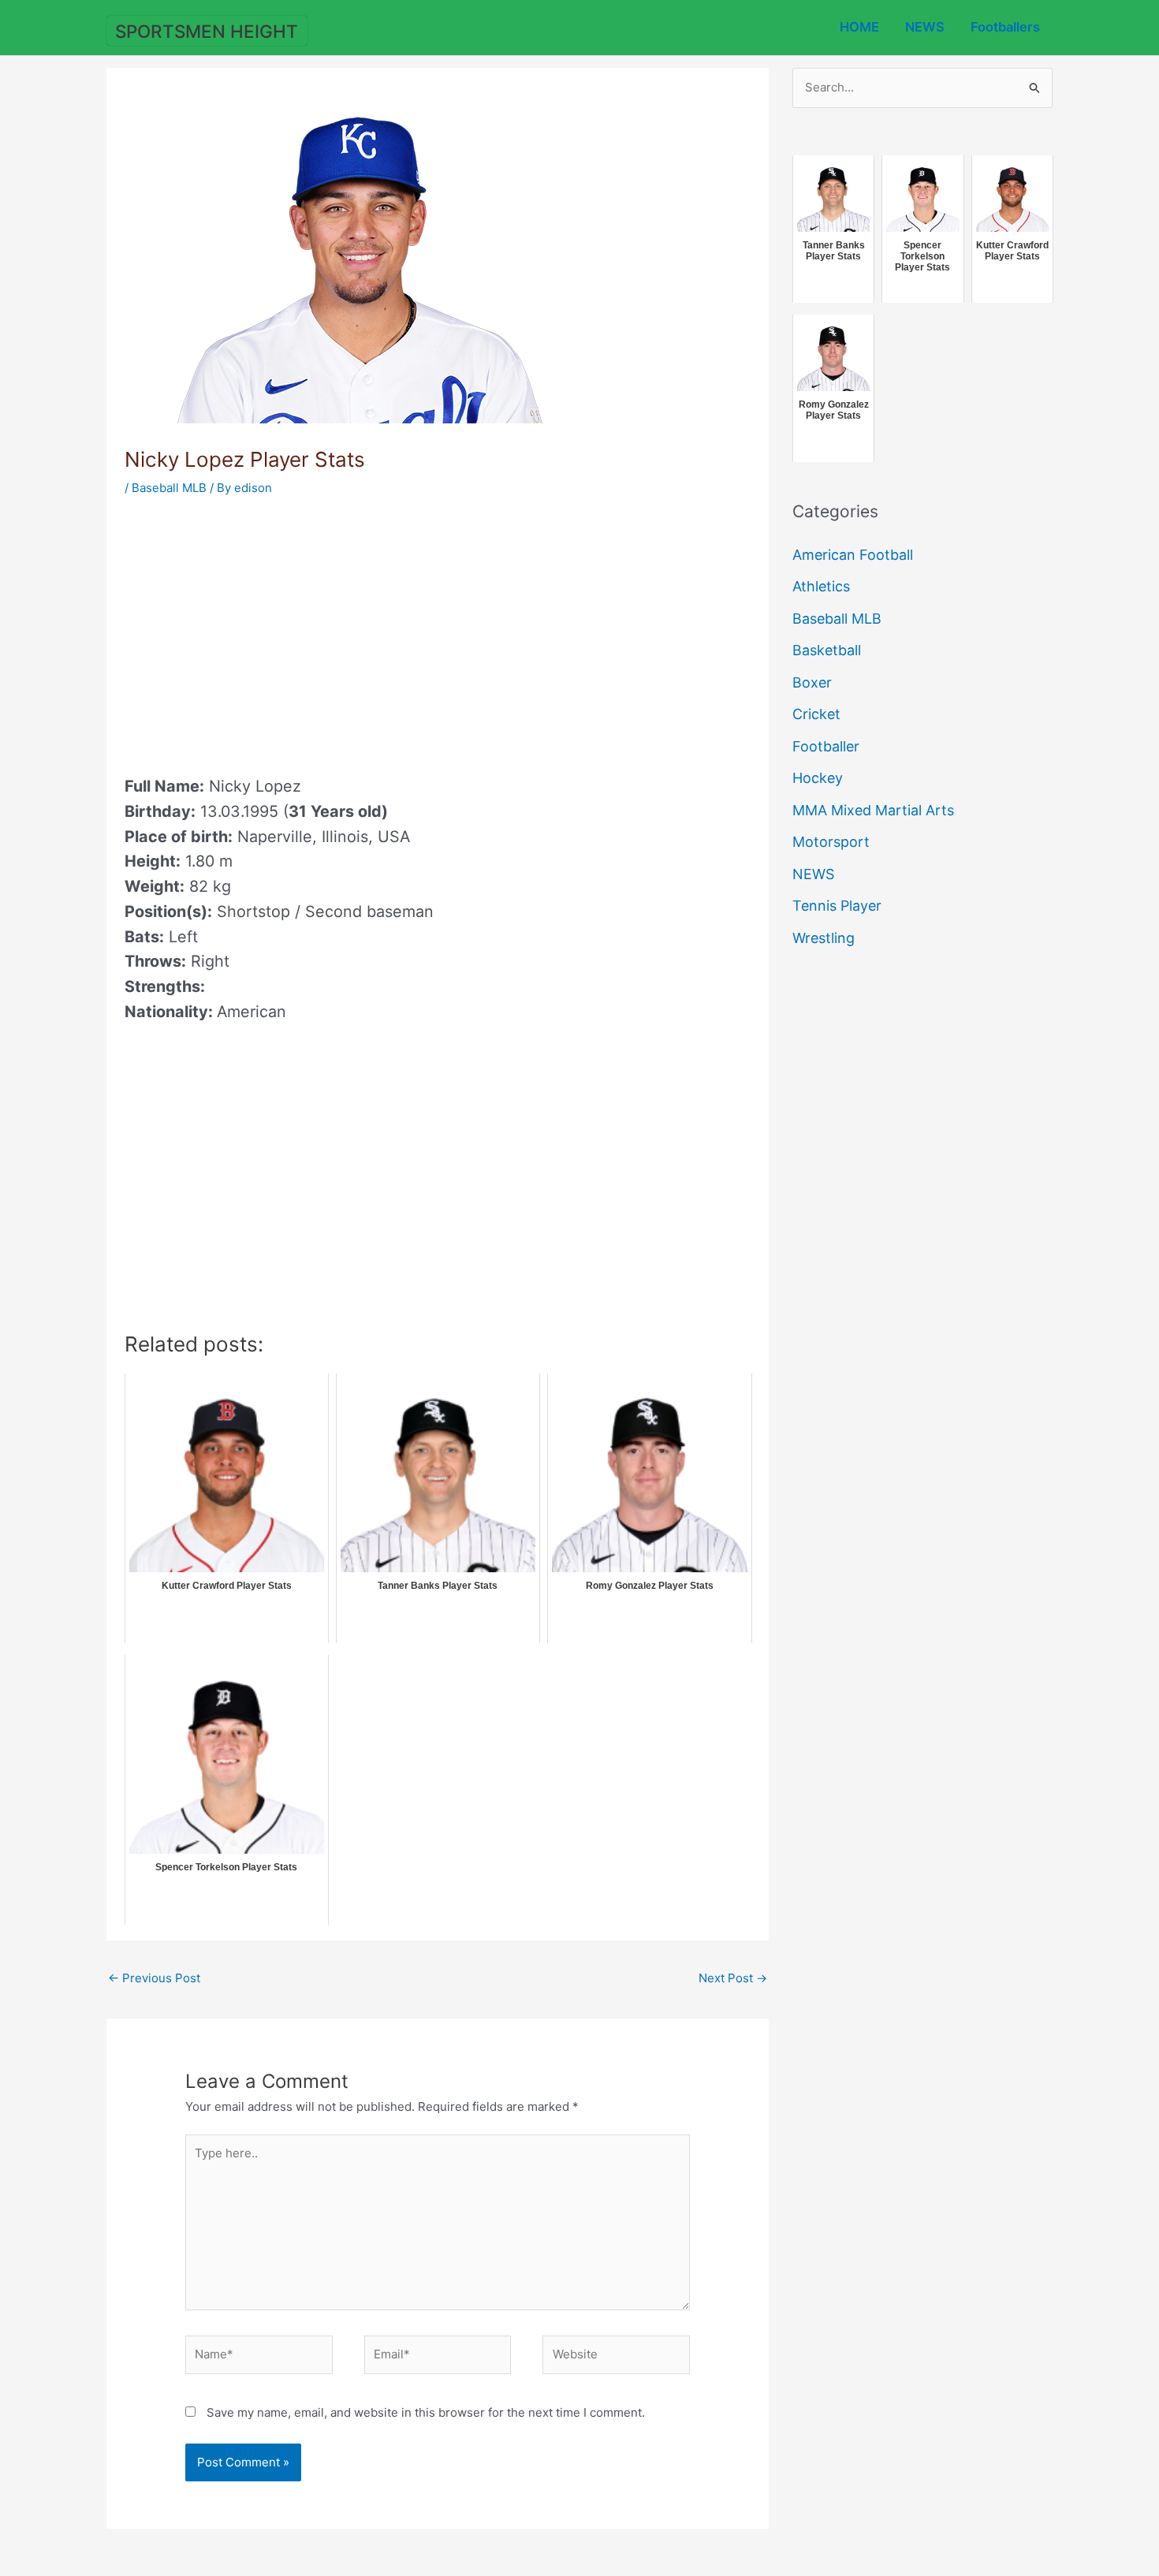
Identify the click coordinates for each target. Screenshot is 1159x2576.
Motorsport (831, 842)
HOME (859, 27)
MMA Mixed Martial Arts (873, 810)
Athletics (821, 586)
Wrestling (824, 938)
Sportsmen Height (207, 31)
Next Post (733, 1978)
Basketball (827, 650)
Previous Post (154, 1978)
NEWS (925, 27)
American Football (853, 555)
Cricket (816, 714)
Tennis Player (837, 906)
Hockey (818, 778)
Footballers (1005, 27)
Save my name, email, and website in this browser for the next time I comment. (426, 2412)
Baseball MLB (169, 488)
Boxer (812, 682)
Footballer (826, 746)
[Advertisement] (257, 631)
